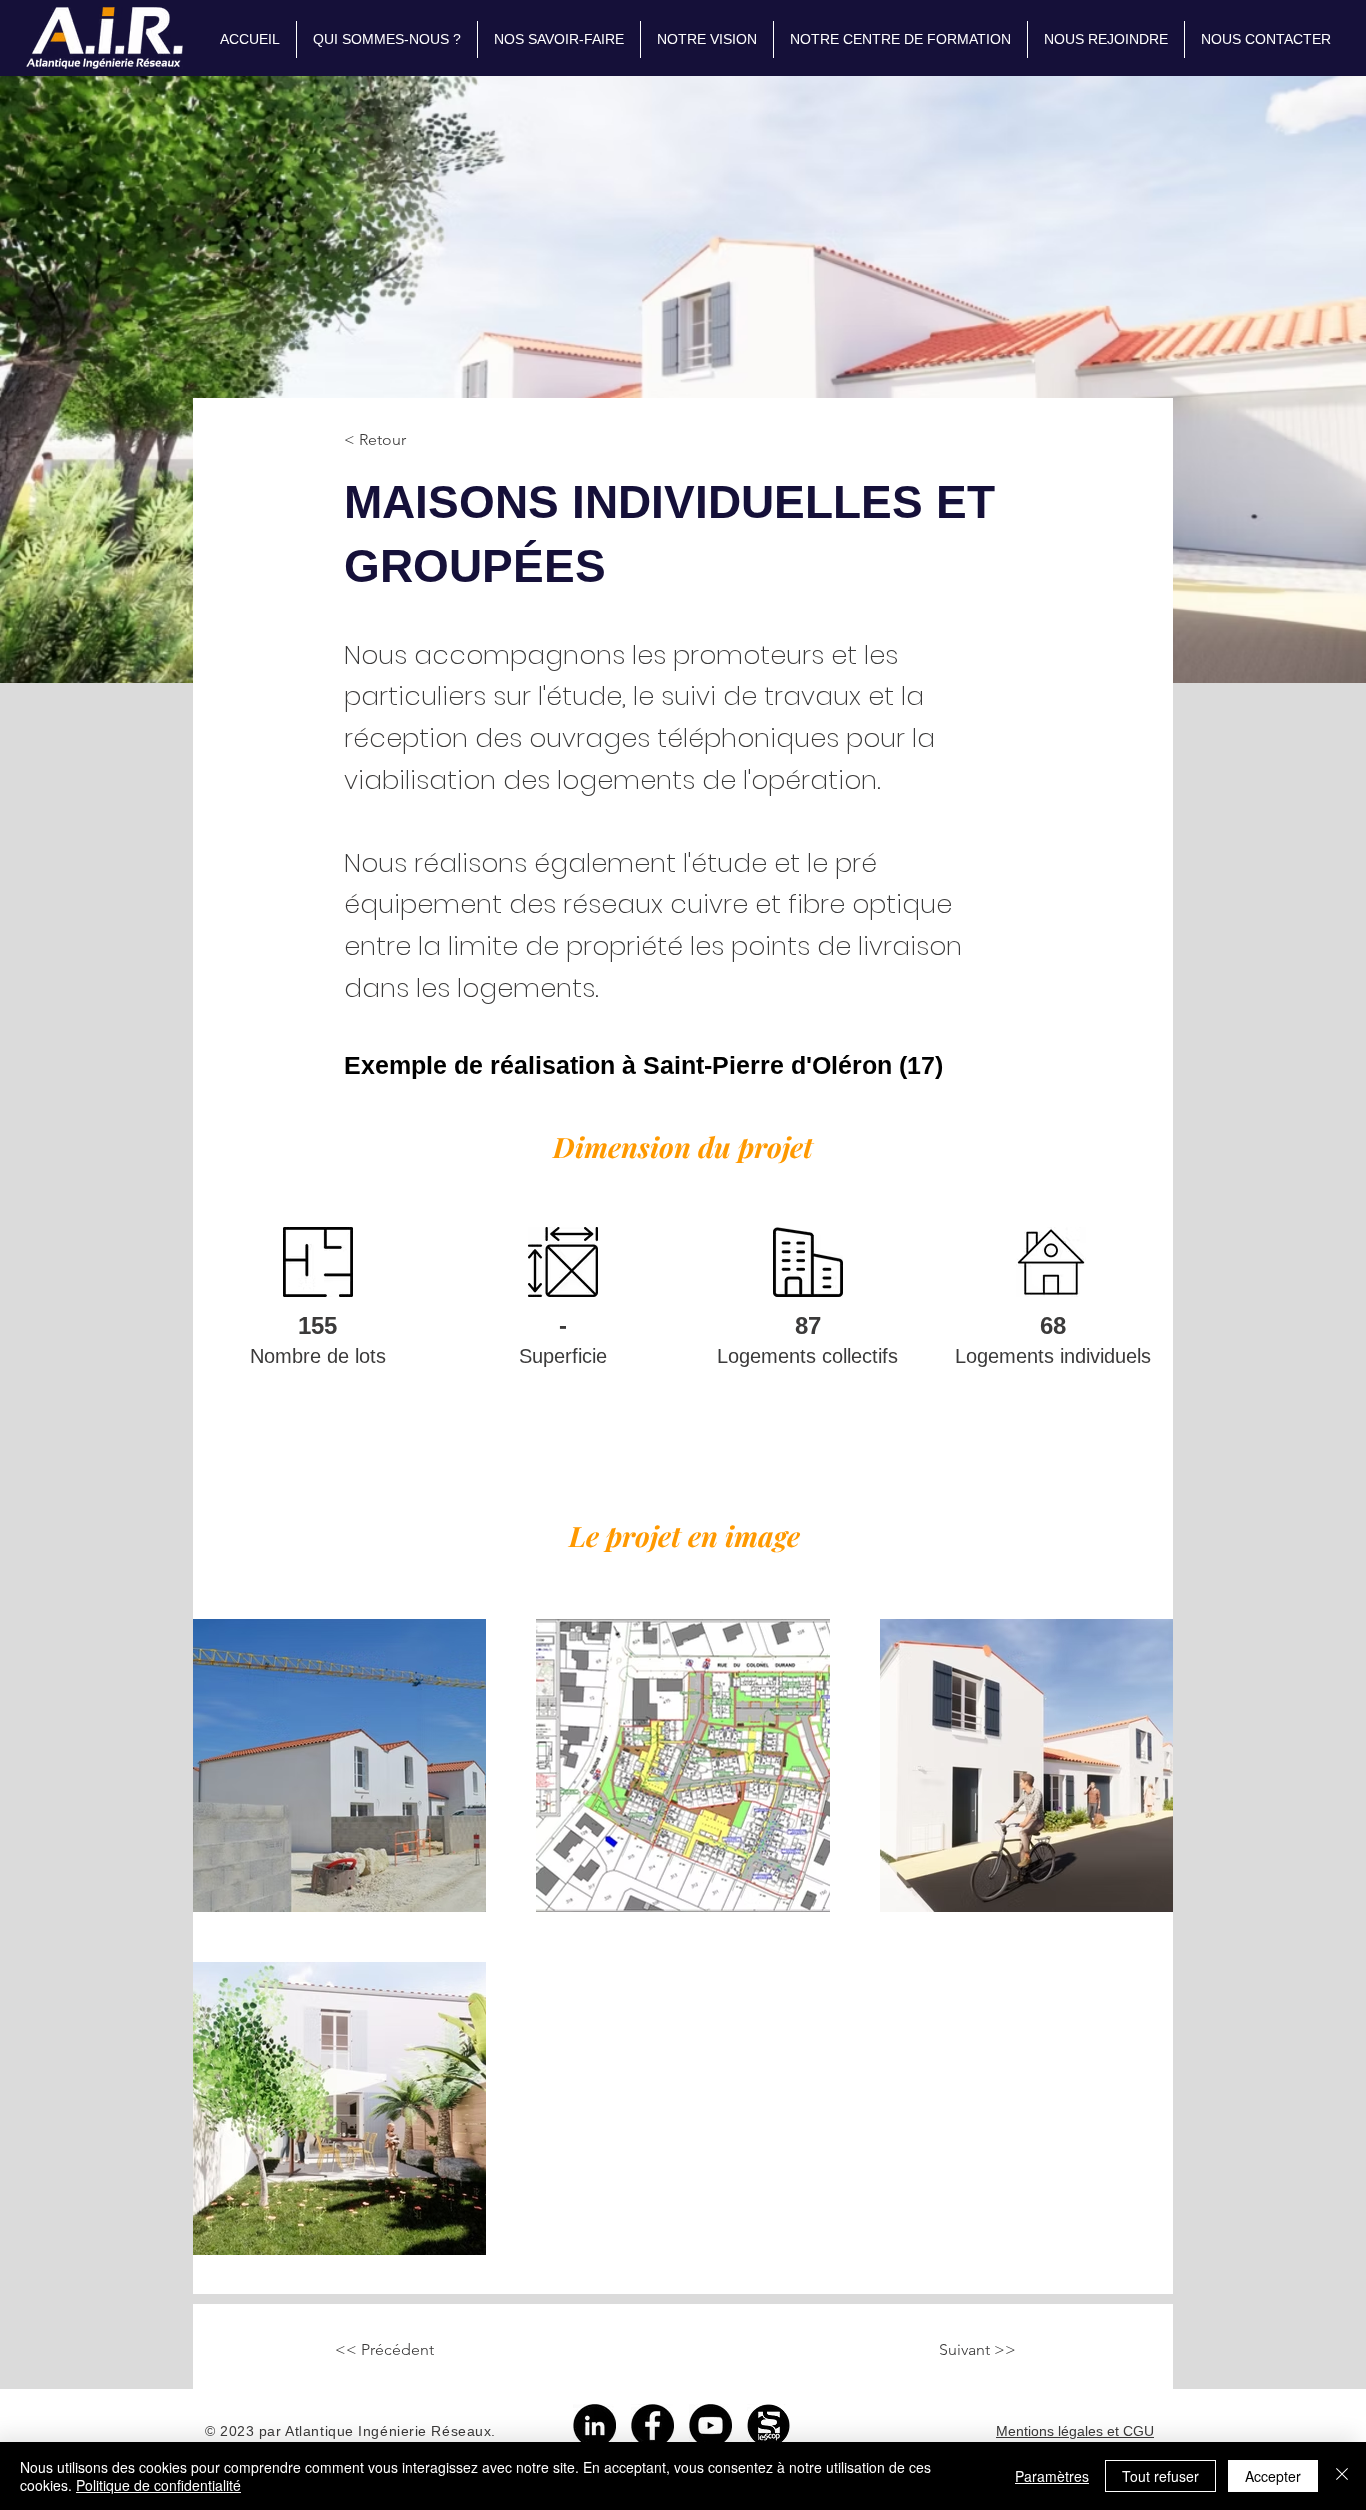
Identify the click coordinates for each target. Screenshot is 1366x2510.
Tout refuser (1160, 2476)
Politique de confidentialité (158, 2485)
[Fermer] (1342, 2476)
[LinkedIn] (594, 2425)
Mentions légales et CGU (1075, 2431)
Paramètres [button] (1052, 2476)
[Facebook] (652, 2425)
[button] (559, 39)
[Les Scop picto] (768, 2425)
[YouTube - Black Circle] (710, 2425)
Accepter (1273, 2476)
